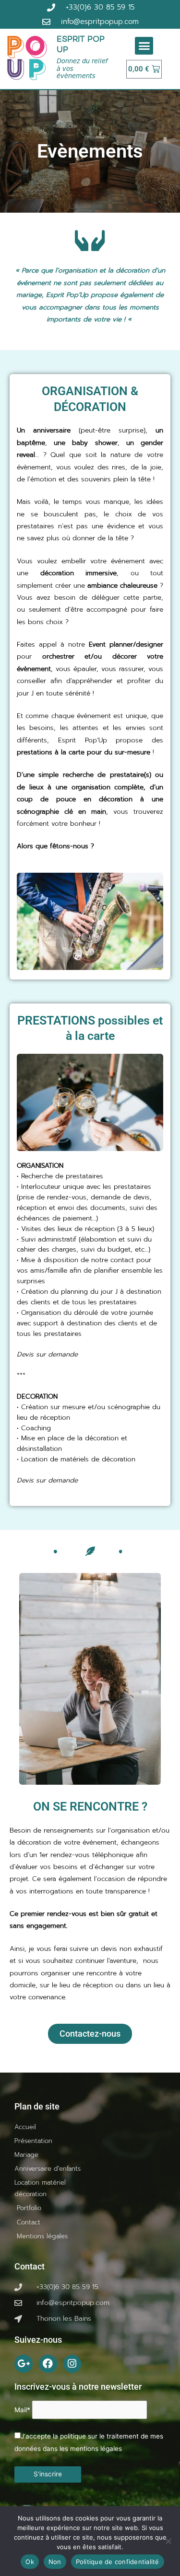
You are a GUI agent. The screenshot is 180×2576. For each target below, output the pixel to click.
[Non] (168, 2541)
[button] (144, 46)
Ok (30, 2562)
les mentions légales (91, 2448)
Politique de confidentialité (118, 2562)
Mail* (22, 2410)
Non (55, 2562)
